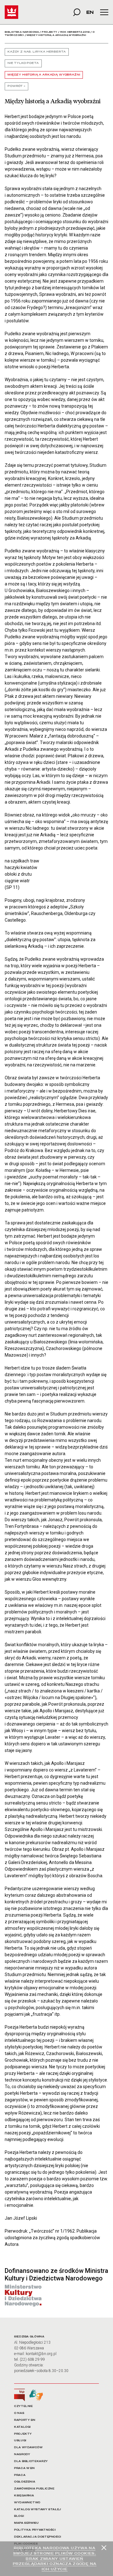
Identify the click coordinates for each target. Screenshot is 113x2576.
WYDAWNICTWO (27, 2503)
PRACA (20, 2475)
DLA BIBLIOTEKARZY (31, 2461)
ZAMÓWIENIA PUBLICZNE (34, 2489)
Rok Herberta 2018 (75, 32)
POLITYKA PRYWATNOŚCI (35, 2530)
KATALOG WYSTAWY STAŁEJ (38, 2509)
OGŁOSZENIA (25, 2482)
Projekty (49, 32)
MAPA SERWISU (27, 2523)
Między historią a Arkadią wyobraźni (44, 75)
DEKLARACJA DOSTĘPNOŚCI (38, 2537)
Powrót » (16, 86)
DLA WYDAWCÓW (28, 2447)
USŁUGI (20, 2440)
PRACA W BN (24, 2468)
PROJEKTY (23, 2434)
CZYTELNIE (24, 2406)
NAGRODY (22, 2454)
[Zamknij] (104, 2548)
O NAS (19, 2413)
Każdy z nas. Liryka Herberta (37, 52)
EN (90, 12)
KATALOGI (22, 2427)
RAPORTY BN (25, 2420)
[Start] (11, 12)
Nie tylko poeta (23, 63)
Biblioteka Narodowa (22, 32)
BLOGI (19, 2516)
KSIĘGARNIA (24, 2496)
